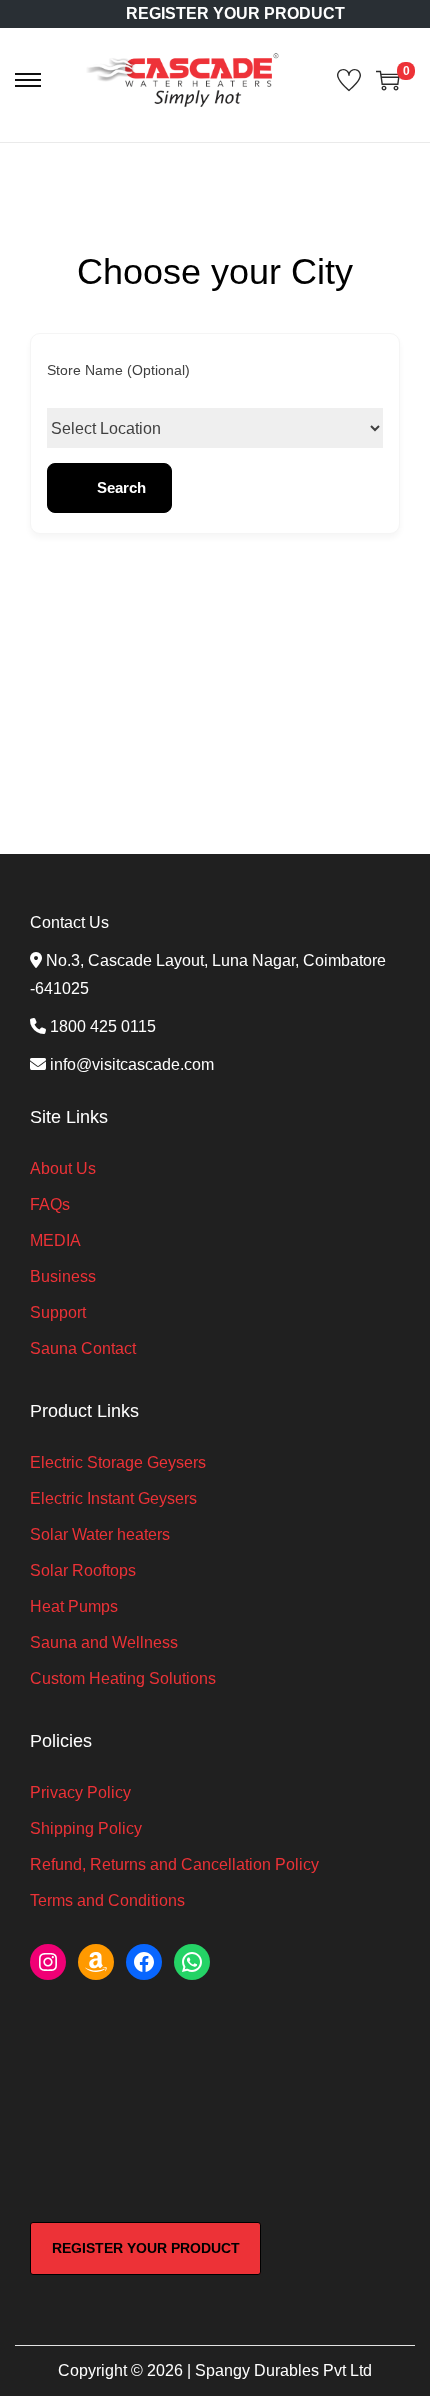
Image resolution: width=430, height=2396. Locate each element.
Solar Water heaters (100, 1534)
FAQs (50, 1204)
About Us (63, 1168)
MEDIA (55, 1240)
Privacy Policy (80, 1792)
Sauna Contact (83, 1348)
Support (58, 1312)
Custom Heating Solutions (123, 1678)
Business (63, 1276)
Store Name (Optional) (118, 370)
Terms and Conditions (107, 1900)
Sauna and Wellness (104, 1642)
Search (121, 487)
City (59, 428)
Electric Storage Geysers (118, 1462)
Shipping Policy (86, 1828)
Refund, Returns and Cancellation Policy (174, 1864)
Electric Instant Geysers (113, 1498)
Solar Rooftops (83, 1570)
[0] (388, 80)
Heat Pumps (74, 1606)
